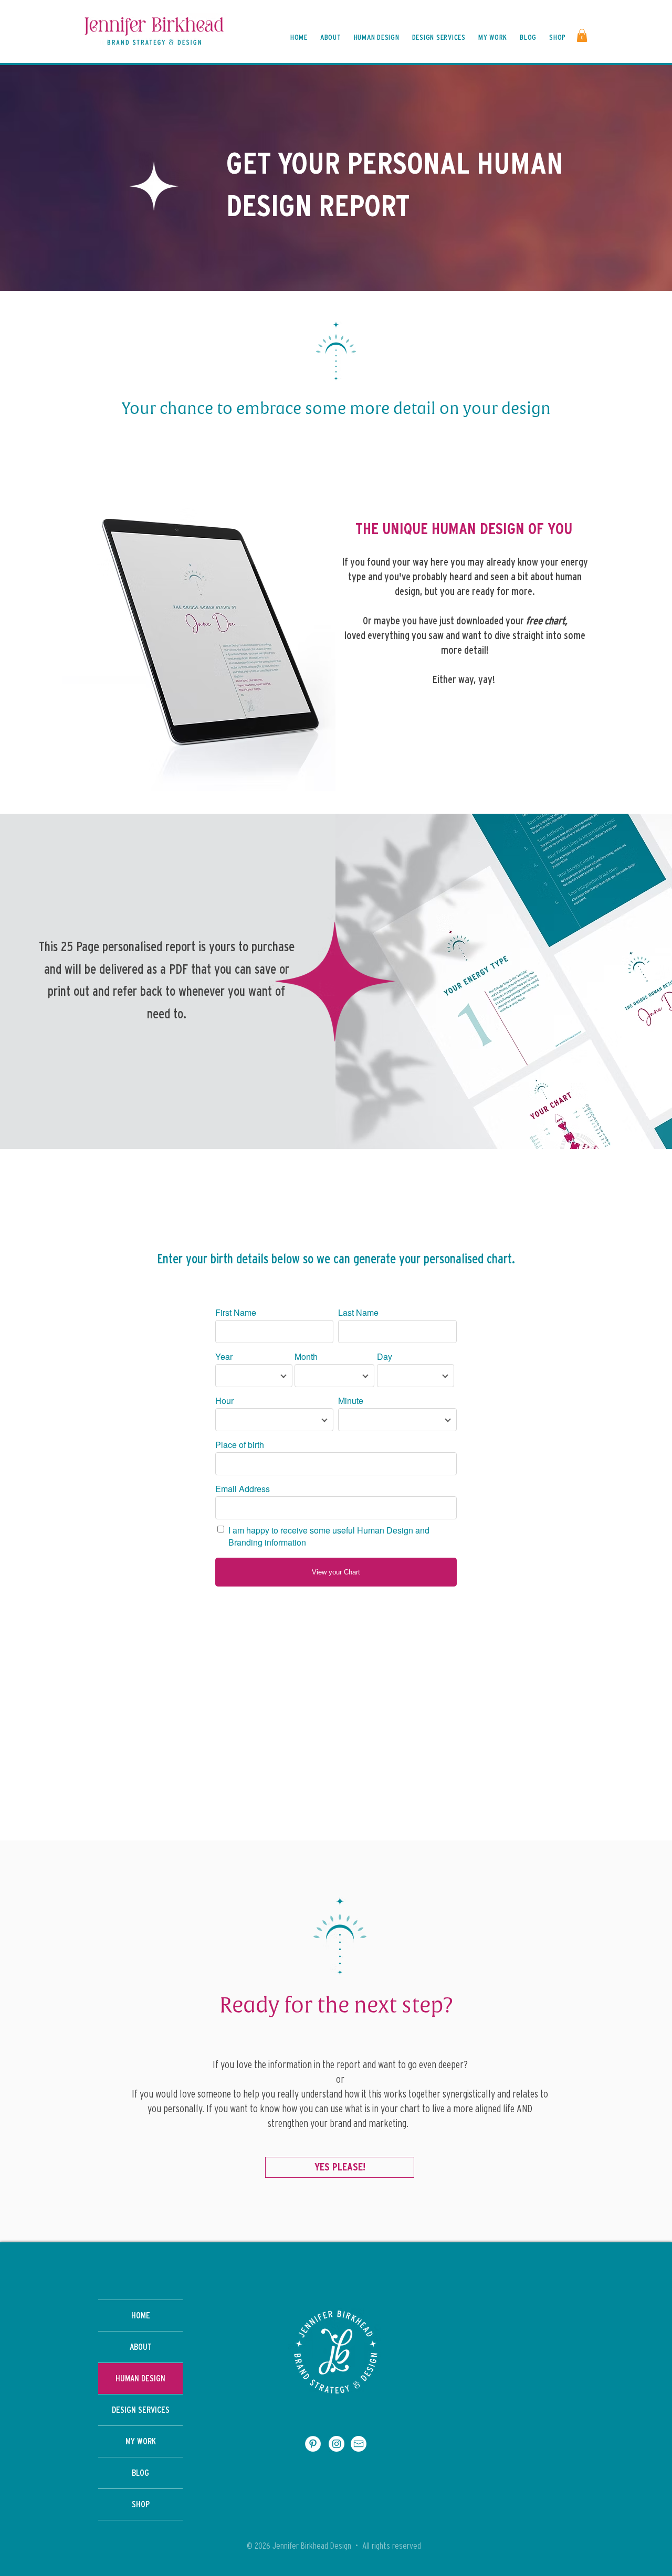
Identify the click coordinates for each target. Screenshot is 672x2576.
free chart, (547, 621)
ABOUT (141, 2347)
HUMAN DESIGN (140, 2378)
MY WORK (141, 2441)
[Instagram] (337, 2444)
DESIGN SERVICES (141, 2410)
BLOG (140, 2473)
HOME (141, 2316)
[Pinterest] (313, 2444)
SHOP (141, 2504)
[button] (582, 35)
